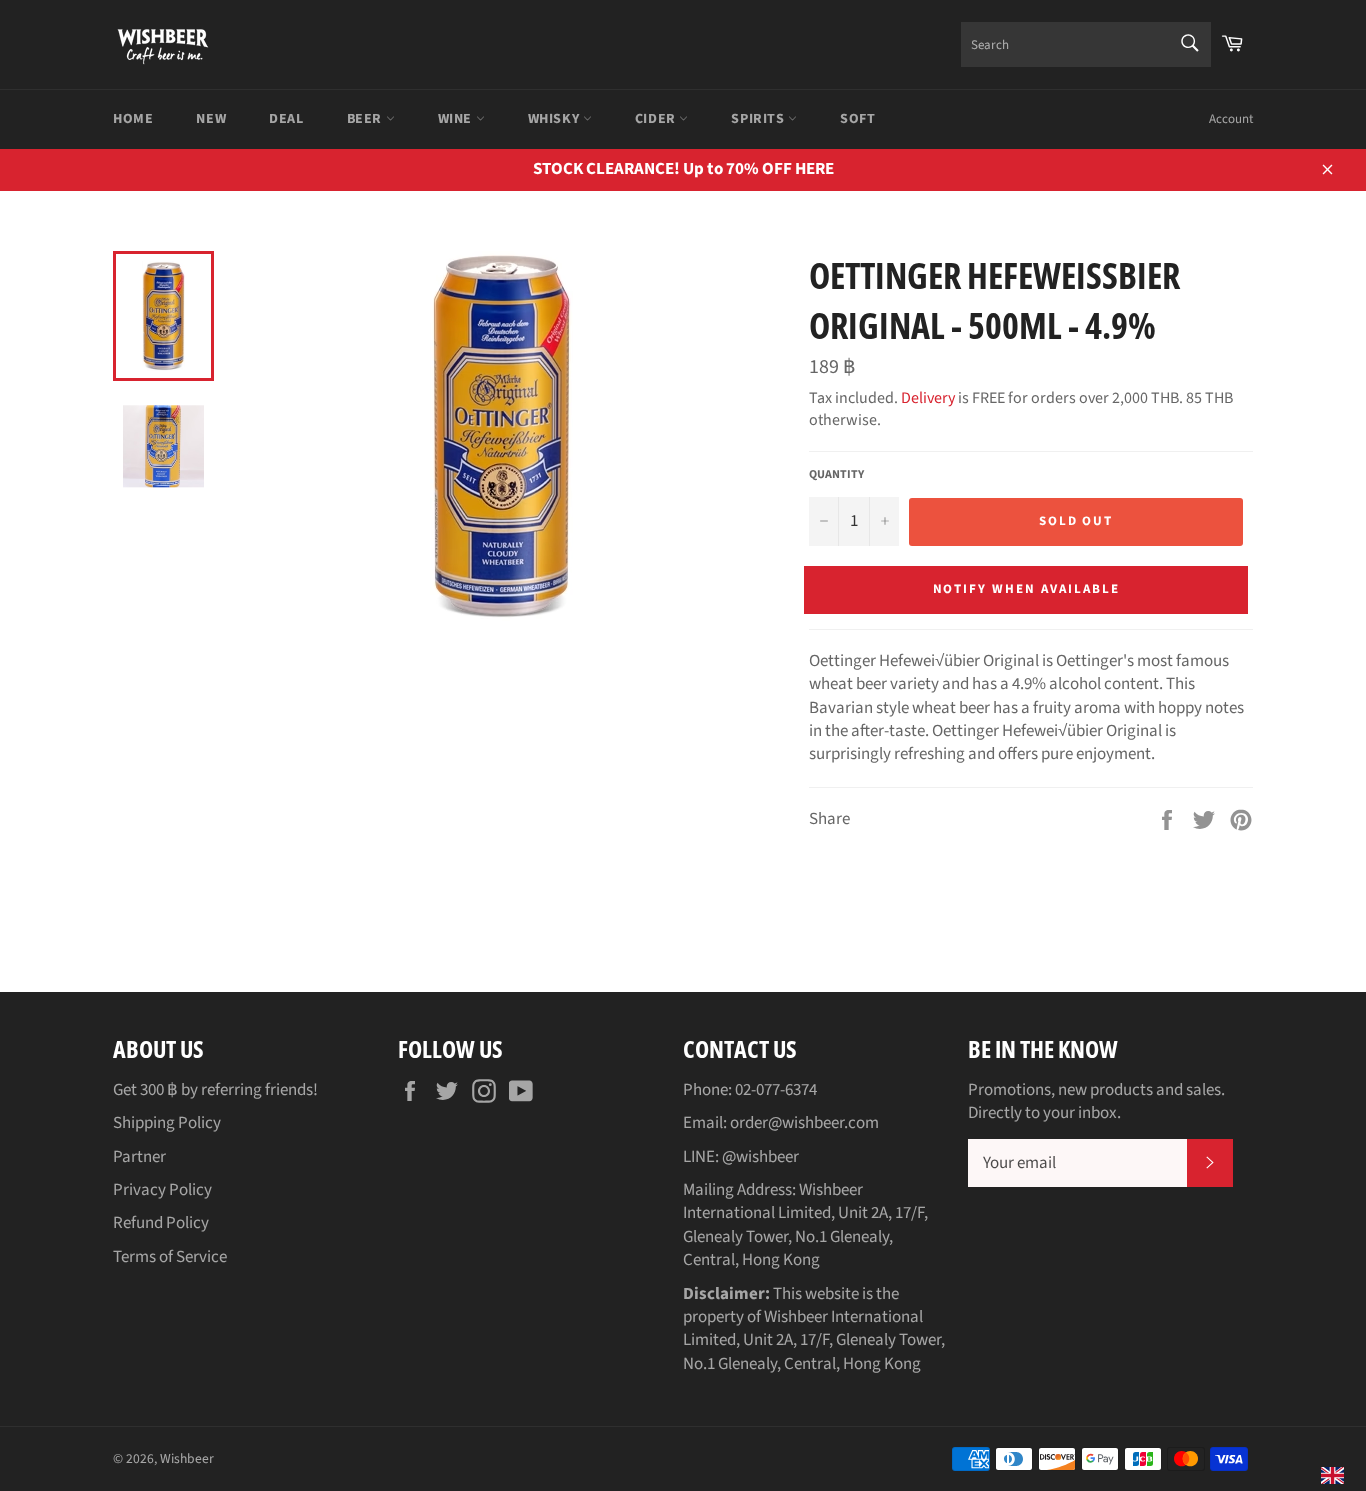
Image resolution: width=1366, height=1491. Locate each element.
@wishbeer (760, 1157)
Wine (457, 119)
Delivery (928, 398)
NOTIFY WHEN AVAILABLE (1026, 589)
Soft (857, 119)
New (211, 119)
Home (133, 119)
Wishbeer (187, 1458)
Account (1231, 119)
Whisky (555, 119)
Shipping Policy (167, 1123)
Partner (139, 1157)
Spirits (759, 119)
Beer (366, 119)
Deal (286, 119)
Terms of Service (170, 1257)
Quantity (836, 475)
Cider (657, 119)
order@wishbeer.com (804, 1123)
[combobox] (1086, 44)
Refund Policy (161, 1223)
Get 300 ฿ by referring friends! (215, 1090)
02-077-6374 (776, 1090)
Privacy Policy (162, 1190)
